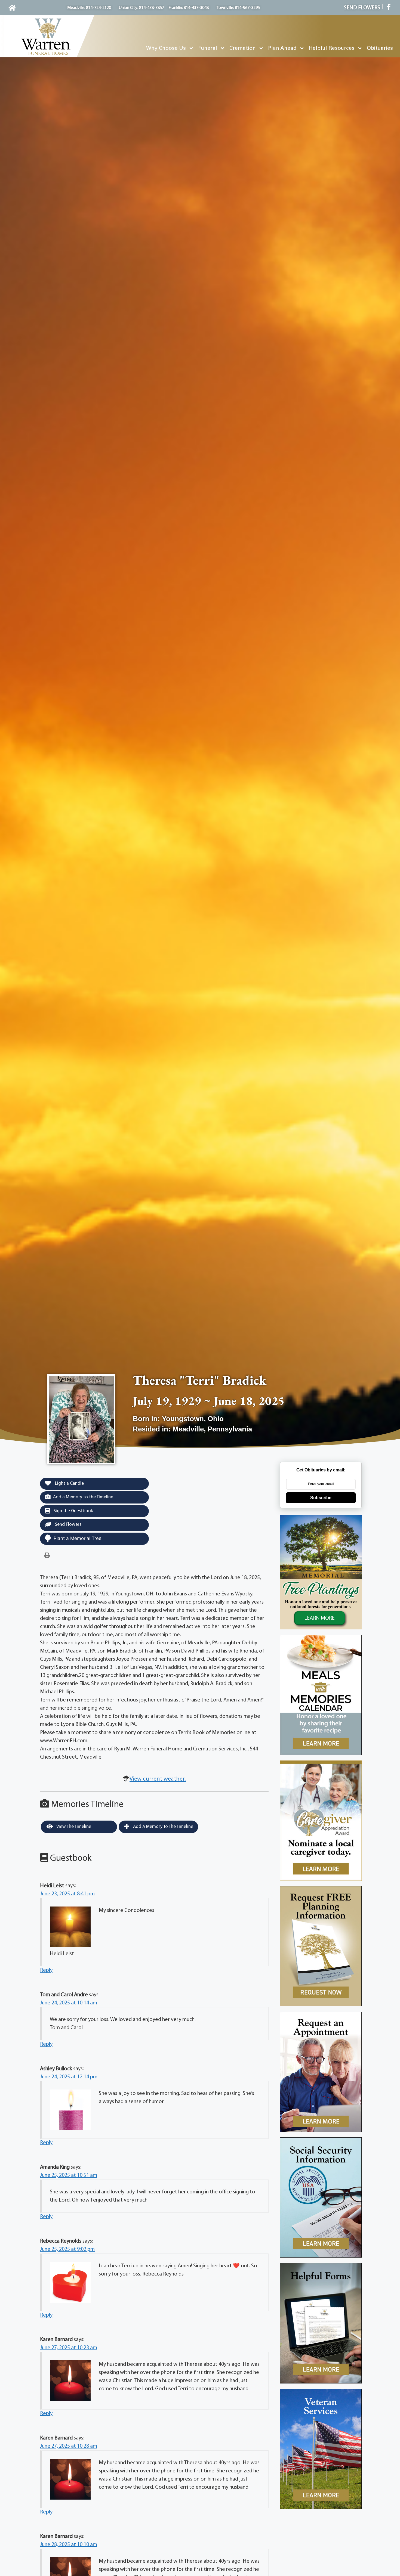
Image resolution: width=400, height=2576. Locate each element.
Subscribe (321, 1498)
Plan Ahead (282, 48)
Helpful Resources (332, 48)
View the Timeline (73, 1827)
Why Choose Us (166, 48)
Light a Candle (69, 1484)
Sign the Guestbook (73, 1511)
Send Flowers (68, 1525)
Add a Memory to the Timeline (83, 1497)
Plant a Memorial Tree (78, 1538)
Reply (46, 1970)
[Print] (47, 1556)
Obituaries (380, 48)
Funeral (208, 48)
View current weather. (158, 1779)
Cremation (243, 48)
